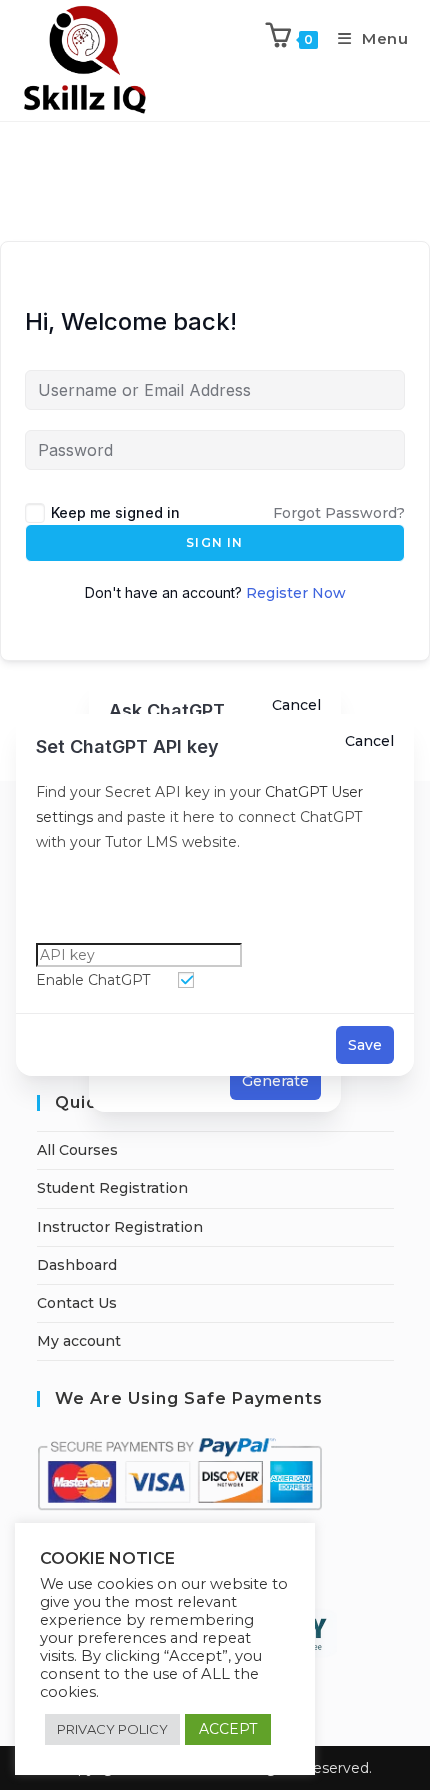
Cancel (369, 741)
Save (365, 1045)
